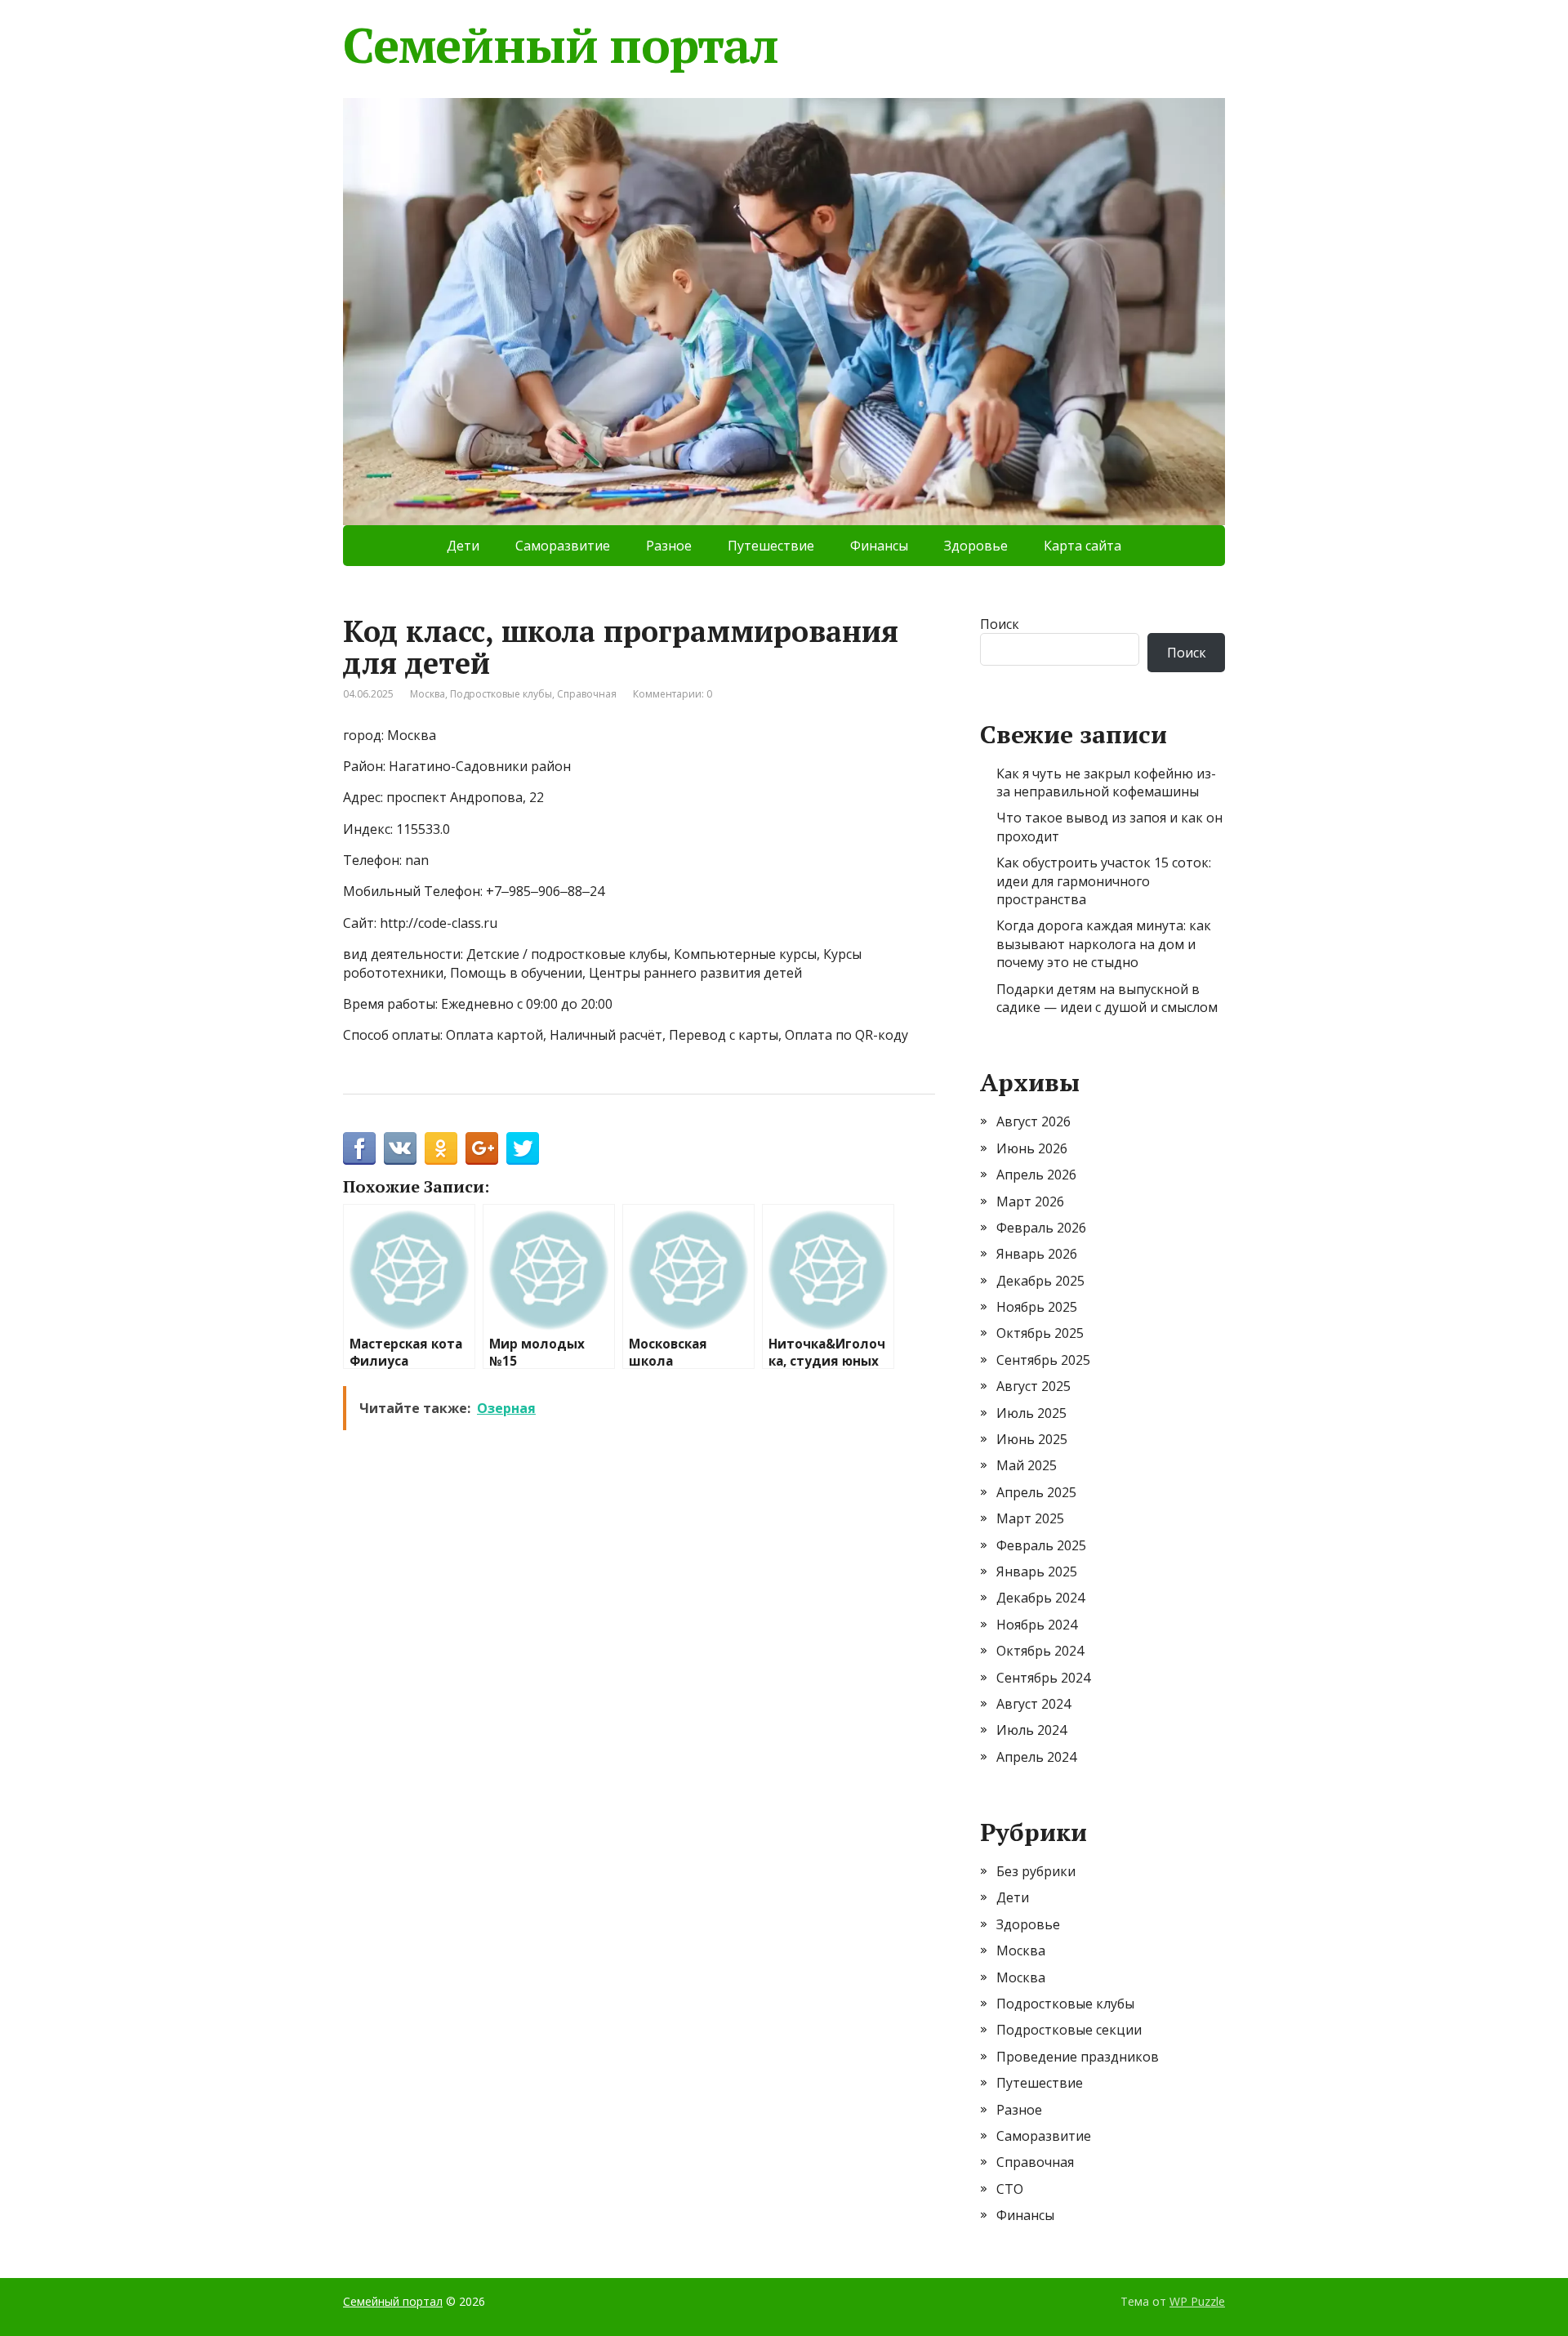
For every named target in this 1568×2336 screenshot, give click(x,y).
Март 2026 (1030, 1201)
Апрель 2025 (1036, 1492)
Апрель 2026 (1036, 1175)
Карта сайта (1082, 546)
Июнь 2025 (1032, 1439)
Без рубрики (1036, 1871)
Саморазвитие (563, 546)
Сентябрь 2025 (1043, 1360)
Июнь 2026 (1032, 1148)
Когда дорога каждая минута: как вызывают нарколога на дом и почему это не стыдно (1104, 944)
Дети (463, 546)
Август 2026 (1033, 1121)
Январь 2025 (1037, 1571)
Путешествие (771, 546)
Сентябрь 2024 (1043, 1678)
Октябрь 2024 (1040, 1651)
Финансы (879, 546)
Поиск (1000, 624)
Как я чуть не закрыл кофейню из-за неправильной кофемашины (1106, 782)
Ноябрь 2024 (1037, 1625)
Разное (669, 546)
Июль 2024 (1031, 1730)
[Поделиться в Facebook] (359, 1148)
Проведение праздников (1078, 2057)
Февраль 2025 (1041, 1545)
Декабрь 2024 (1040, 1598)
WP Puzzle (1197, 2301)
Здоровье (976, 546)
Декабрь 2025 (1040, 1281)
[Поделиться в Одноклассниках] (441, 1148)
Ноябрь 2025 (1037, 1307)
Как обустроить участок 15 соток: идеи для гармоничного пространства (1104, 881)
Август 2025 (1033, 1386)
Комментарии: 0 (673, 694)
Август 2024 (1033, 1704)
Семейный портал (561, 45)
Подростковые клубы (501, 694)
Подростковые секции (1069, 2030)
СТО (1010, 2189)
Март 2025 (1030, 1518)
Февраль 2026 (1041, 1228)
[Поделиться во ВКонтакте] (400, 1148)
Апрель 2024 (1036, 1757)
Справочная (587, 694)
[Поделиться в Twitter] (523, 1148)
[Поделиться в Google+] (482, 1148)
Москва (428, 694)
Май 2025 (1027, 1465)
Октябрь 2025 (1040, 1333)
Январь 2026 (1037, 1254)
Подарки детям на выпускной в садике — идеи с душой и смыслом (1107, 998)
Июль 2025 (1031, 1413)
